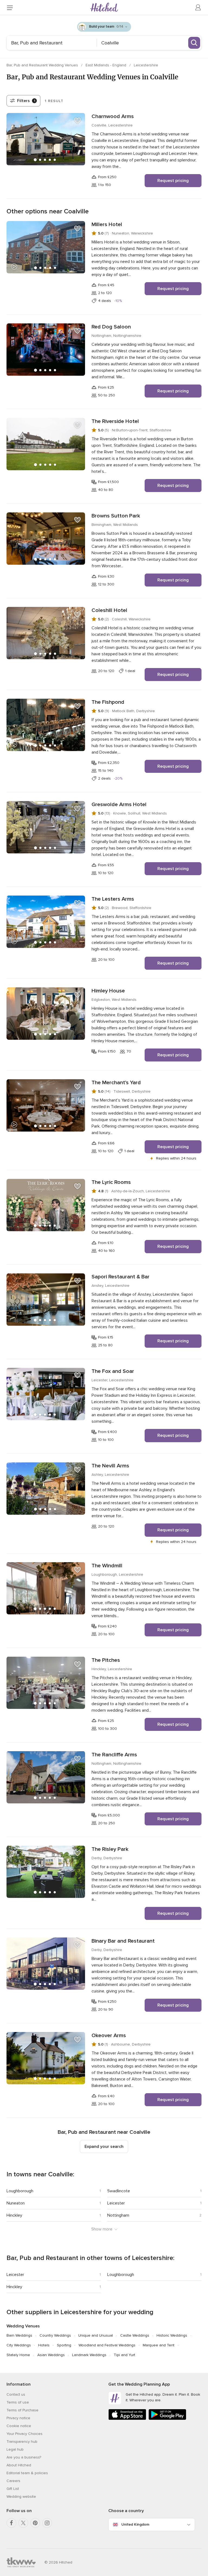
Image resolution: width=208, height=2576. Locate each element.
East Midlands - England (106, 65)
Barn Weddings (19, 2335)
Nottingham (118, 2215)
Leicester (116, 2203)
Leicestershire (146, 65)
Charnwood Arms (113, 116)
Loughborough (20, 2191)
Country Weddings (55, 2335)
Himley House (108, 991)
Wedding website (21, 2497)
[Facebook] (11, 2523)
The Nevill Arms (110, 1466)
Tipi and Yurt (124, 2355)
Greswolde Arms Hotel (119, 805)
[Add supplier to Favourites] (77, 121)
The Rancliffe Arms (114, 1755)
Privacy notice (18, 2418)
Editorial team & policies (27, 2473)
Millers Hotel (107, 224)
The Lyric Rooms (111, 1182)
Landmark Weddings (89, 2355)
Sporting (64, 2345)
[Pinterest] (35, 2523)
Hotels (44, 2345)
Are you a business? (24, 2457)
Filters (26, 101)
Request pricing (173, 181)
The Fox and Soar (113, 1371)
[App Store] (127, 2419)
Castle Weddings (135, 2335)
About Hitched (19, 2465)
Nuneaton (16, 2203)
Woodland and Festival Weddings (107, 2345)
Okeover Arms (109, 2036)
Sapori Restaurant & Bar (121, 1277)
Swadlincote (119, 2191)
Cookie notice (19, 2426)
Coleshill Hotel (109, 610)
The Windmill (107, 1566)
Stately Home (18, 2355)
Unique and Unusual (96, 2335)
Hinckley (14, 2215)
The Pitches (106, 1660)
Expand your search (104, 2147)
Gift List (13, 2489)
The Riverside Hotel (115, 421)
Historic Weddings (172, 2335)
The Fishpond (108, 702)
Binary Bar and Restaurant (123, 1941)
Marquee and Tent (159, 2345)
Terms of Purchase (22, 2410)
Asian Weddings (51, 2355)
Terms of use (18, 2402)
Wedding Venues (23, 2326)
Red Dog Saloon (111, 327)
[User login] (198, 8)
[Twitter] (23, 2523)
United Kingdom (135, 2524)
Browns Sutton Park (116, 516)
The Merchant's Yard (116, 1083)
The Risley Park (110, 1849)
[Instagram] (47, 2523)
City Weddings (19, 2345)
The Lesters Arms (113, 899)
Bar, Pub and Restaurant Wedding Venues (43, 65)
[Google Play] (167, 2419)
